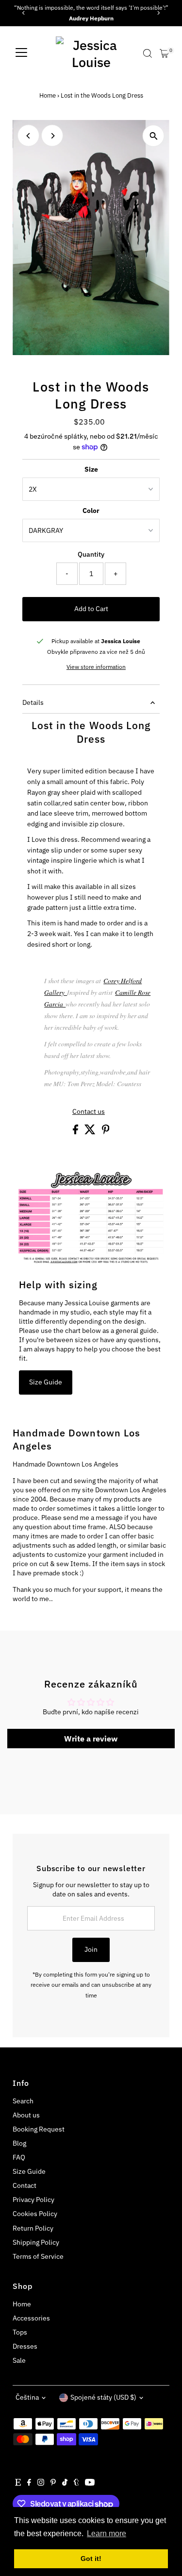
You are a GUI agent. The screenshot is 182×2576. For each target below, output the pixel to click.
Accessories (31, 2318)
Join (91, 1949)
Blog (19, 2143)
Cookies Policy (35, 2214)
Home (48, 95)
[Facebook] (29, 2483)
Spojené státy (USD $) (103, 2397)
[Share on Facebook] (76, 1132)
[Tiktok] (65, 2483)
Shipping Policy (36, 2242)
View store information (96, 667)
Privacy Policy (33, 2200)
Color (91, 511)
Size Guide (46, 1382)
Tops (20, 2332)
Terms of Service (38, 2256)
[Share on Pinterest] (106, 1132)
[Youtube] (90, 2483)
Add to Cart (91, 609)
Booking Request (39, 2129)
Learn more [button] (107, 2533)
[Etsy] (18, 2483)
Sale (19, 2360)
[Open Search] (148, 53)
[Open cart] (164, 53)
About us (26, 2115)
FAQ (19, 2157)
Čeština (27, 2397)
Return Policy (33, 2228)
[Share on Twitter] (91, 1132)
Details (33, 702)
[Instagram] (41, 2483)
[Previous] (24, 13)
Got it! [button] (91, 2559)
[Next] (158, 13)
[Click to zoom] (154, 136)
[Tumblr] (76, 2483)
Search (23, 2101)
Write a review (91, 1739)
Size (91, 469)
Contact (25, 2185)
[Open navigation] (21, 53)
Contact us (89, 1112)
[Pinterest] (53, 2483)
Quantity (91, 554)
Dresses (25, 2346)
